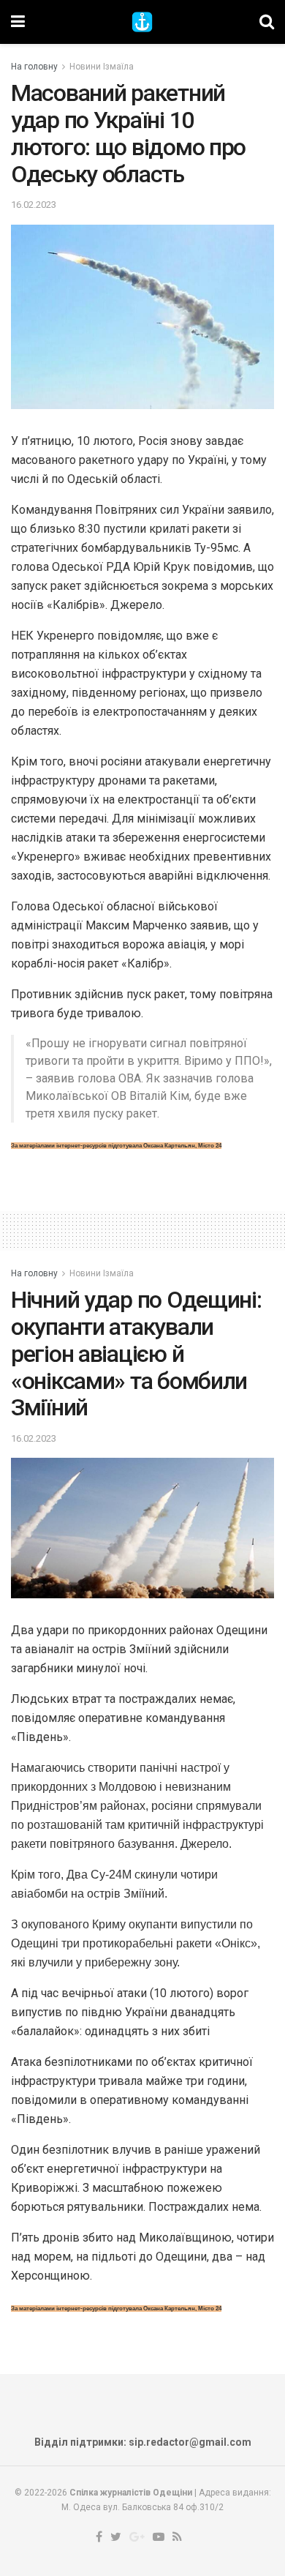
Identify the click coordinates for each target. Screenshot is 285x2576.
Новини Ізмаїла (102, 67)
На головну (34, 67)
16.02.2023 (34, 205)
